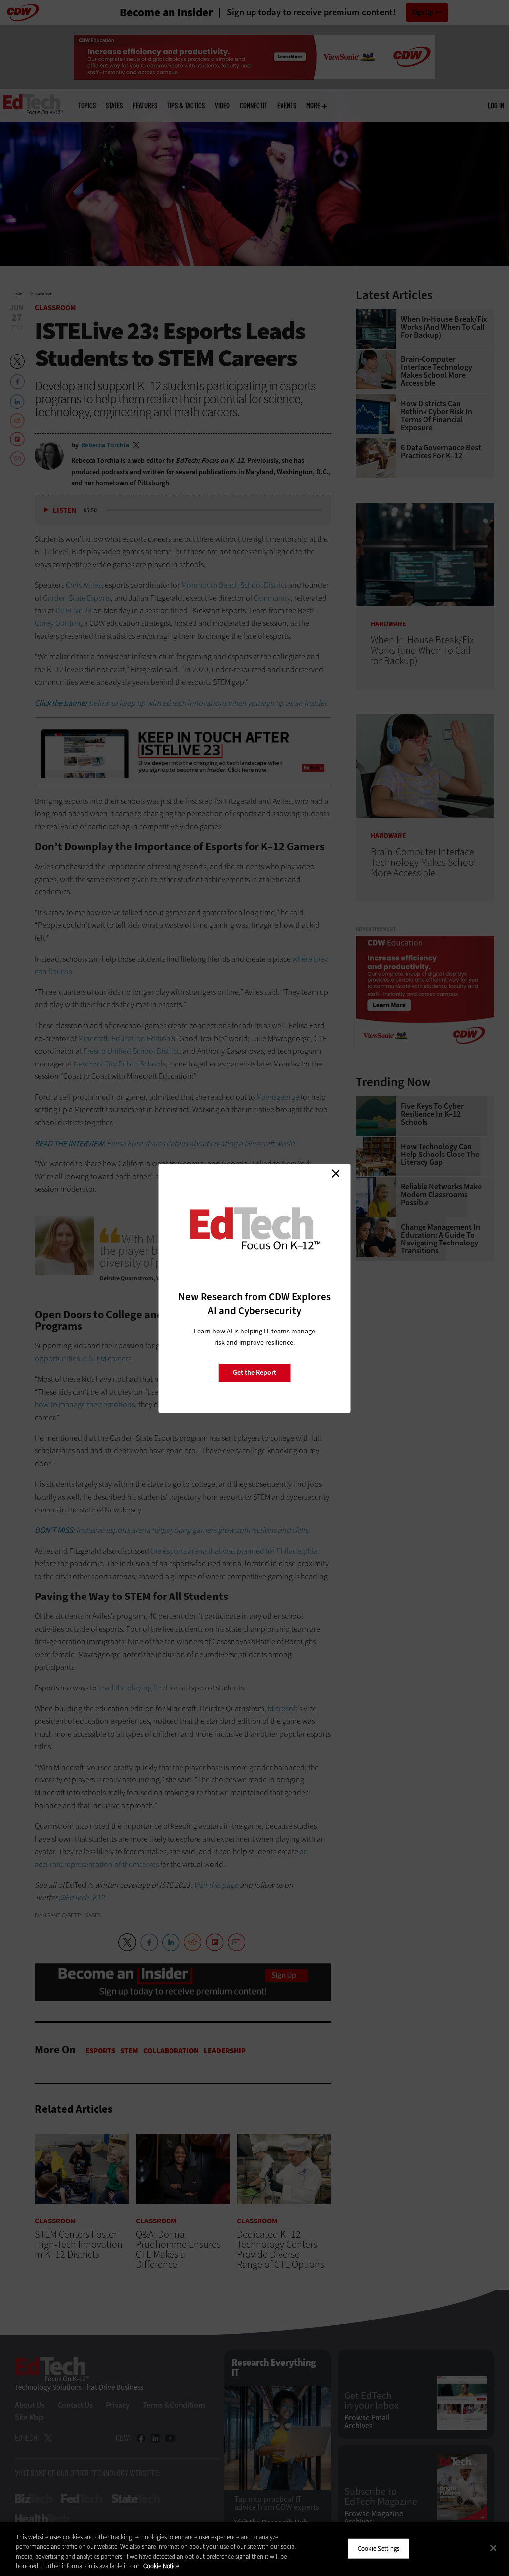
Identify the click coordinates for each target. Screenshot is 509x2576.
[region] (254, 2549)
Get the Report (254, 1373)
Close (336, 1174)
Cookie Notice (161, 2566)
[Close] (493, 2548)
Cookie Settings (379, 2548)
